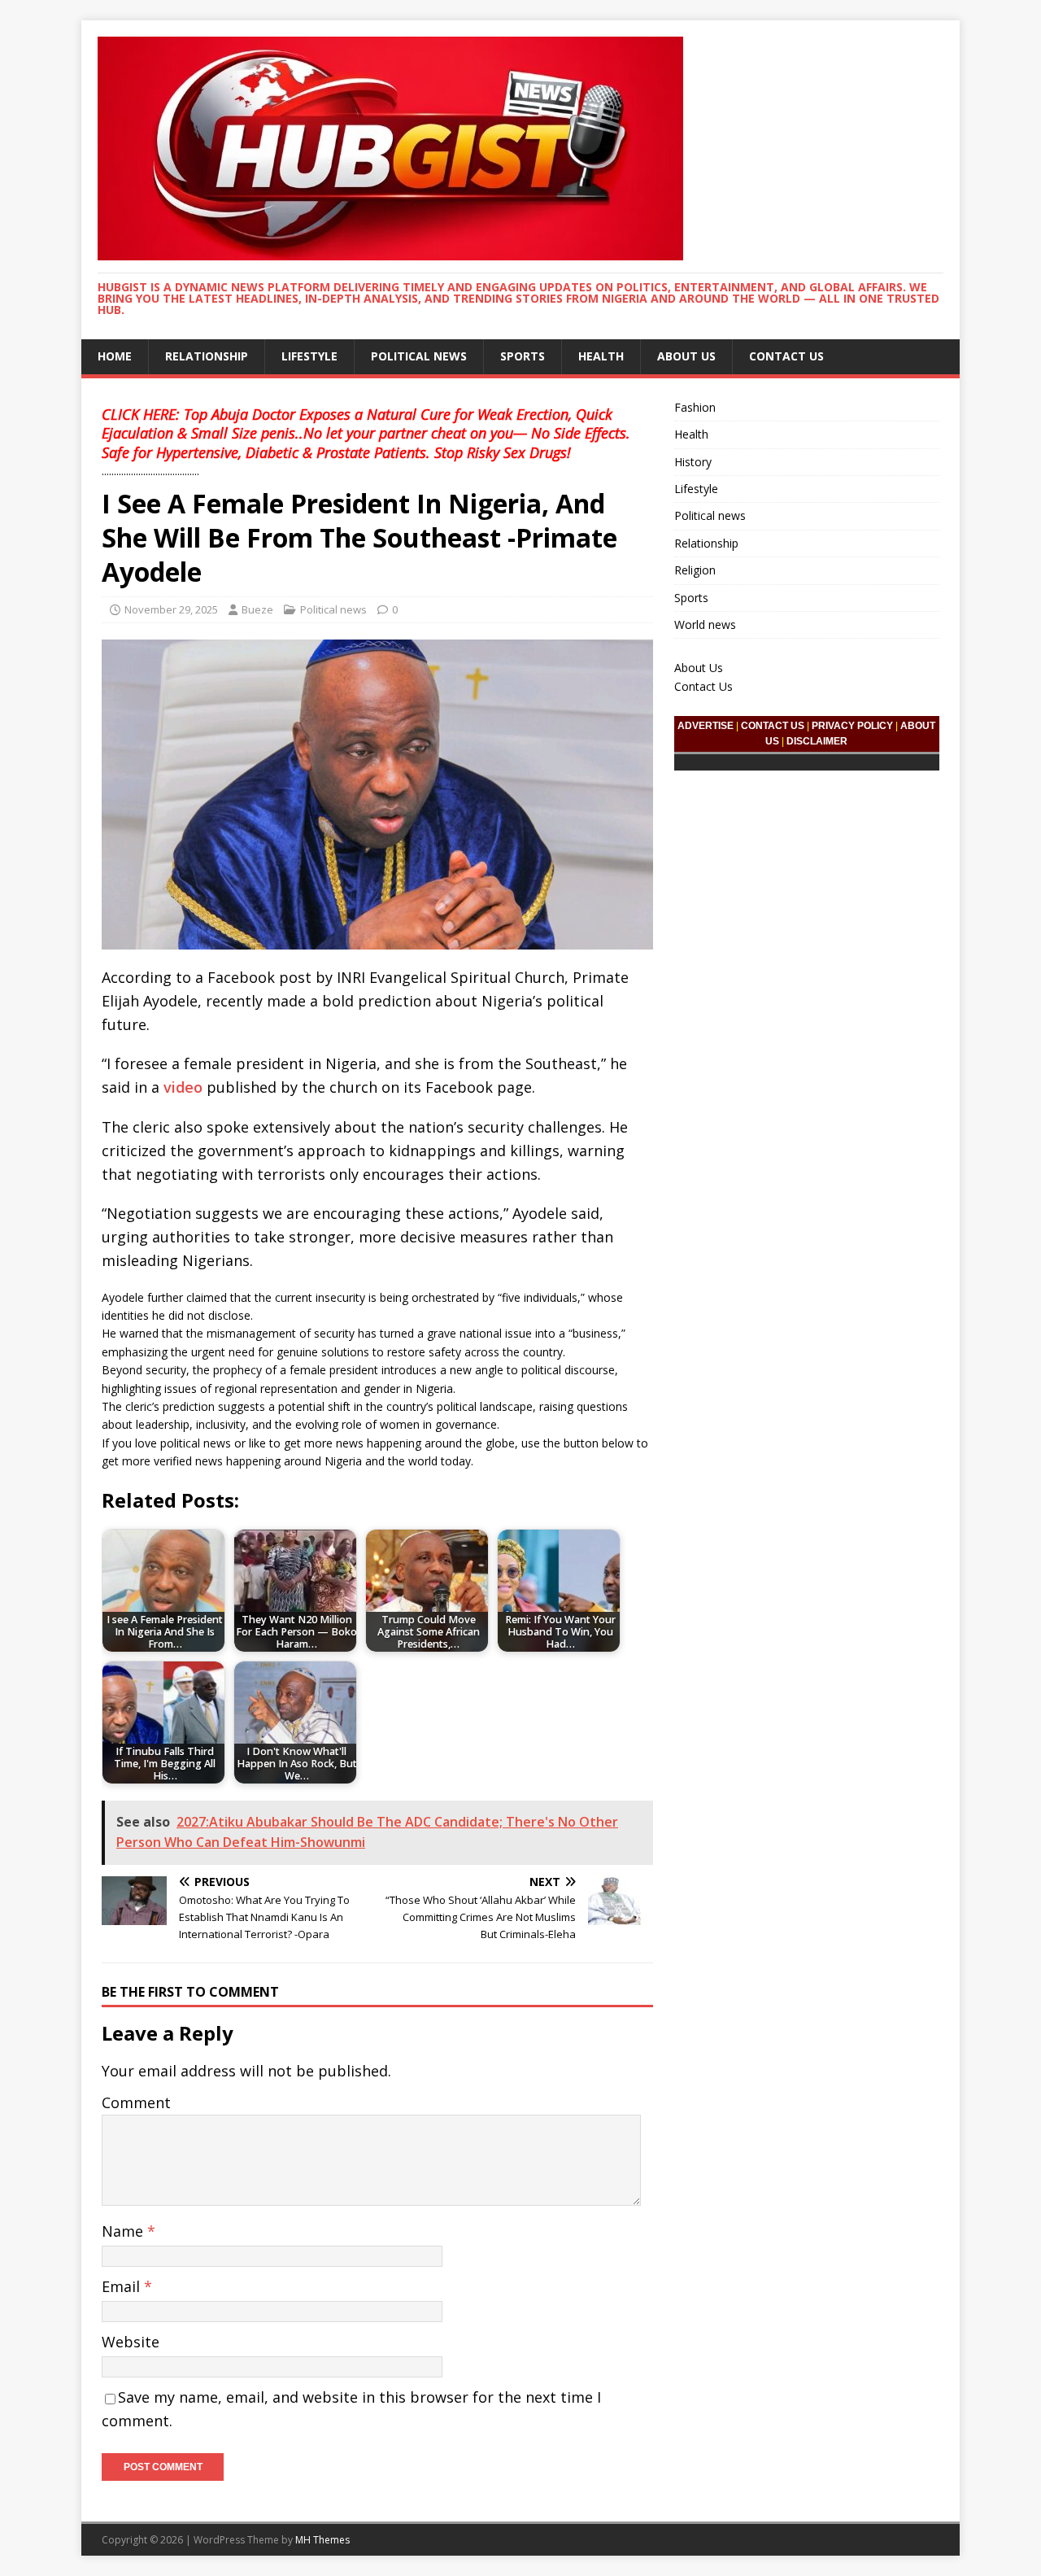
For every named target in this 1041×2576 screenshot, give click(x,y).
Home (115, 356)
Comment (136, 2102)
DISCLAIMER (817, 741)
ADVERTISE (706, 726)
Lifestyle (309, 356)
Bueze (257, 609)
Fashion (695, 407)
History (693, 462)
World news (705, 624)
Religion (695, 570)
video (183, 1087)
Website (131, 2342)
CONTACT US (773, 726)
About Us (686, 356)
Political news (419, 356)
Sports (523, 356)
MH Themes (322, 2540)
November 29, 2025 (171, 609)
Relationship (207, 356)
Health (601, 356)
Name (124, 2231)
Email (123, 2286)
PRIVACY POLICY (852, 726)
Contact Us (786, 356)
